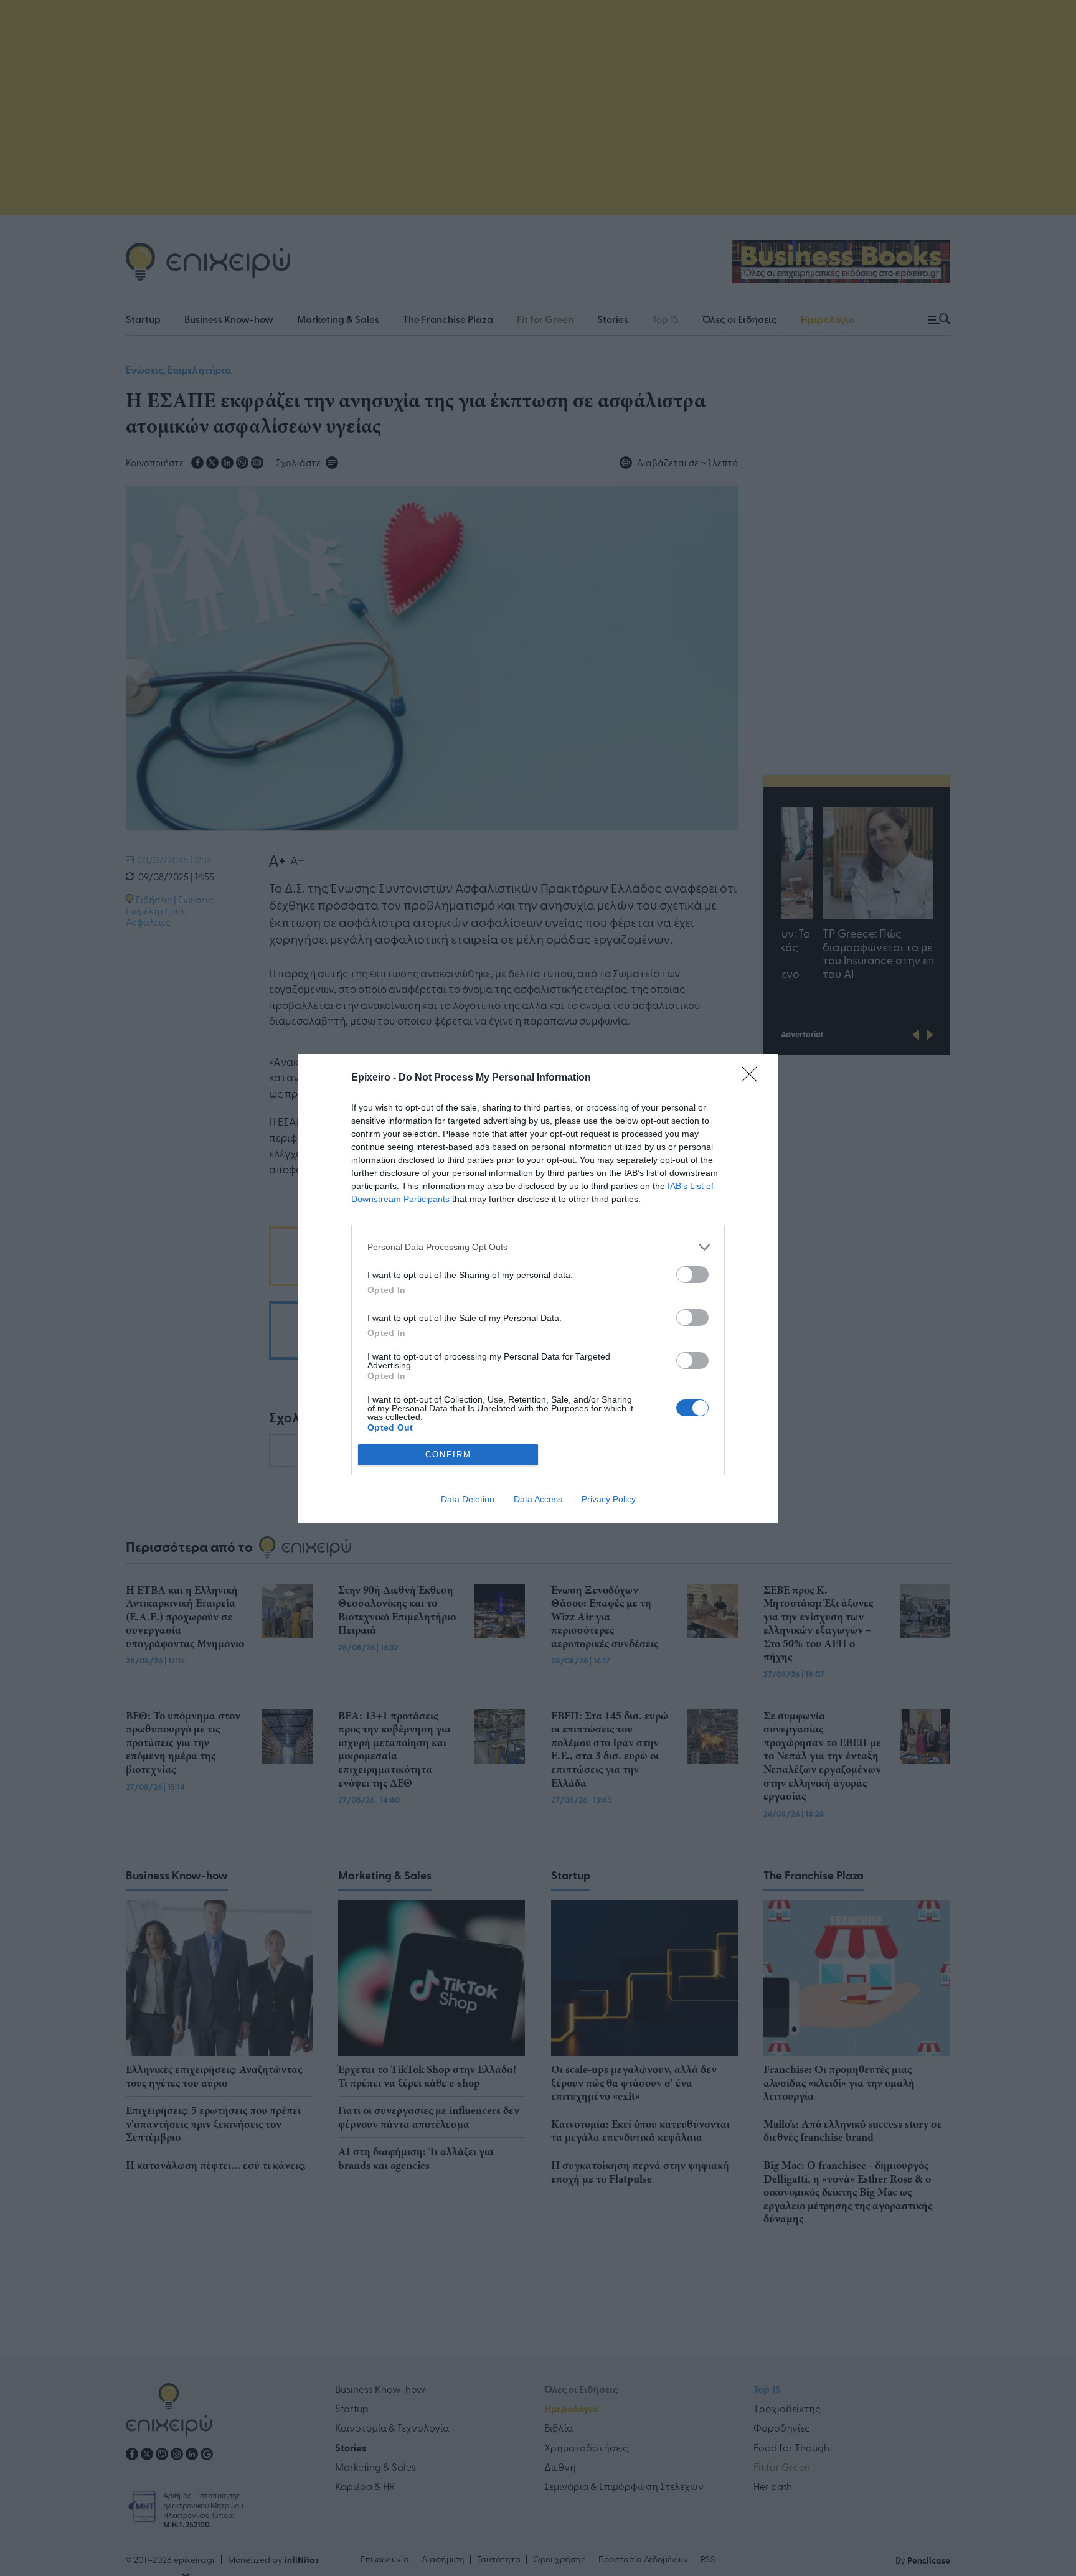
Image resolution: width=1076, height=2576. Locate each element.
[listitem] (538, 1247)
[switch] (692, 1275)
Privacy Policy (609, 1499)
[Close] (753, 1078)
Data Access (538, 1499)
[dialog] (538, 1288)
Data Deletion (468, 1499)
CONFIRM (448, 1455)
